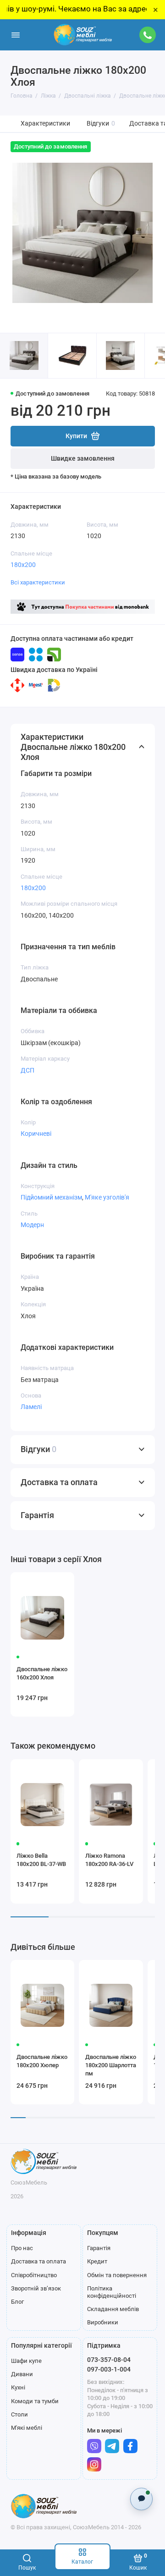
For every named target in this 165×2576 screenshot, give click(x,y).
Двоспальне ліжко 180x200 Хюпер (42, 2061)
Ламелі (31, 1407)
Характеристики (45, 124)
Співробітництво (34, 2275)
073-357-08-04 (109, 2360)
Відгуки (101, 124)
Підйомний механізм (51, 1197)
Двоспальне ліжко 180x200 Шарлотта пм (111, 2065)
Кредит (97, 2261)
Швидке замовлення (83, 459)
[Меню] (16, 35)
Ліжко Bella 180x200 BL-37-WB (41, 1860)
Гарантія (99, 2248)
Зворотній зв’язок (36, 2288)
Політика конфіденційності (112, 2292)
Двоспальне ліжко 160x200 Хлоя (42, 1673)
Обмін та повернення (117, 2275)
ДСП (27, 1070)
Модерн (32, 1225)
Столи (19, 2414)
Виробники (103, 2322)
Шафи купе (26, 2361)
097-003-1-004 (109, 2369)
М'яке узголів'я (107, 1197)
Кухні (18, 2387)
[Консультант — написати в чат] (141, 2499)
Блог (17, 2302)
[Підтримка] (148, 35)
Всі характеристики (38, 582)
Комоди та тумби (35, 2401)
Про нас (22, 2248)
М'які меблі (27, 2428)
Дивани (22, 2374)
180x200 (23, 565)
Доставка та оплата (38, 2261)
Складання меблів (113, 2309)
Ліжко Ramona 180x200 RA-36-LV (109, 1860)
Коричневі (36, 1134)
